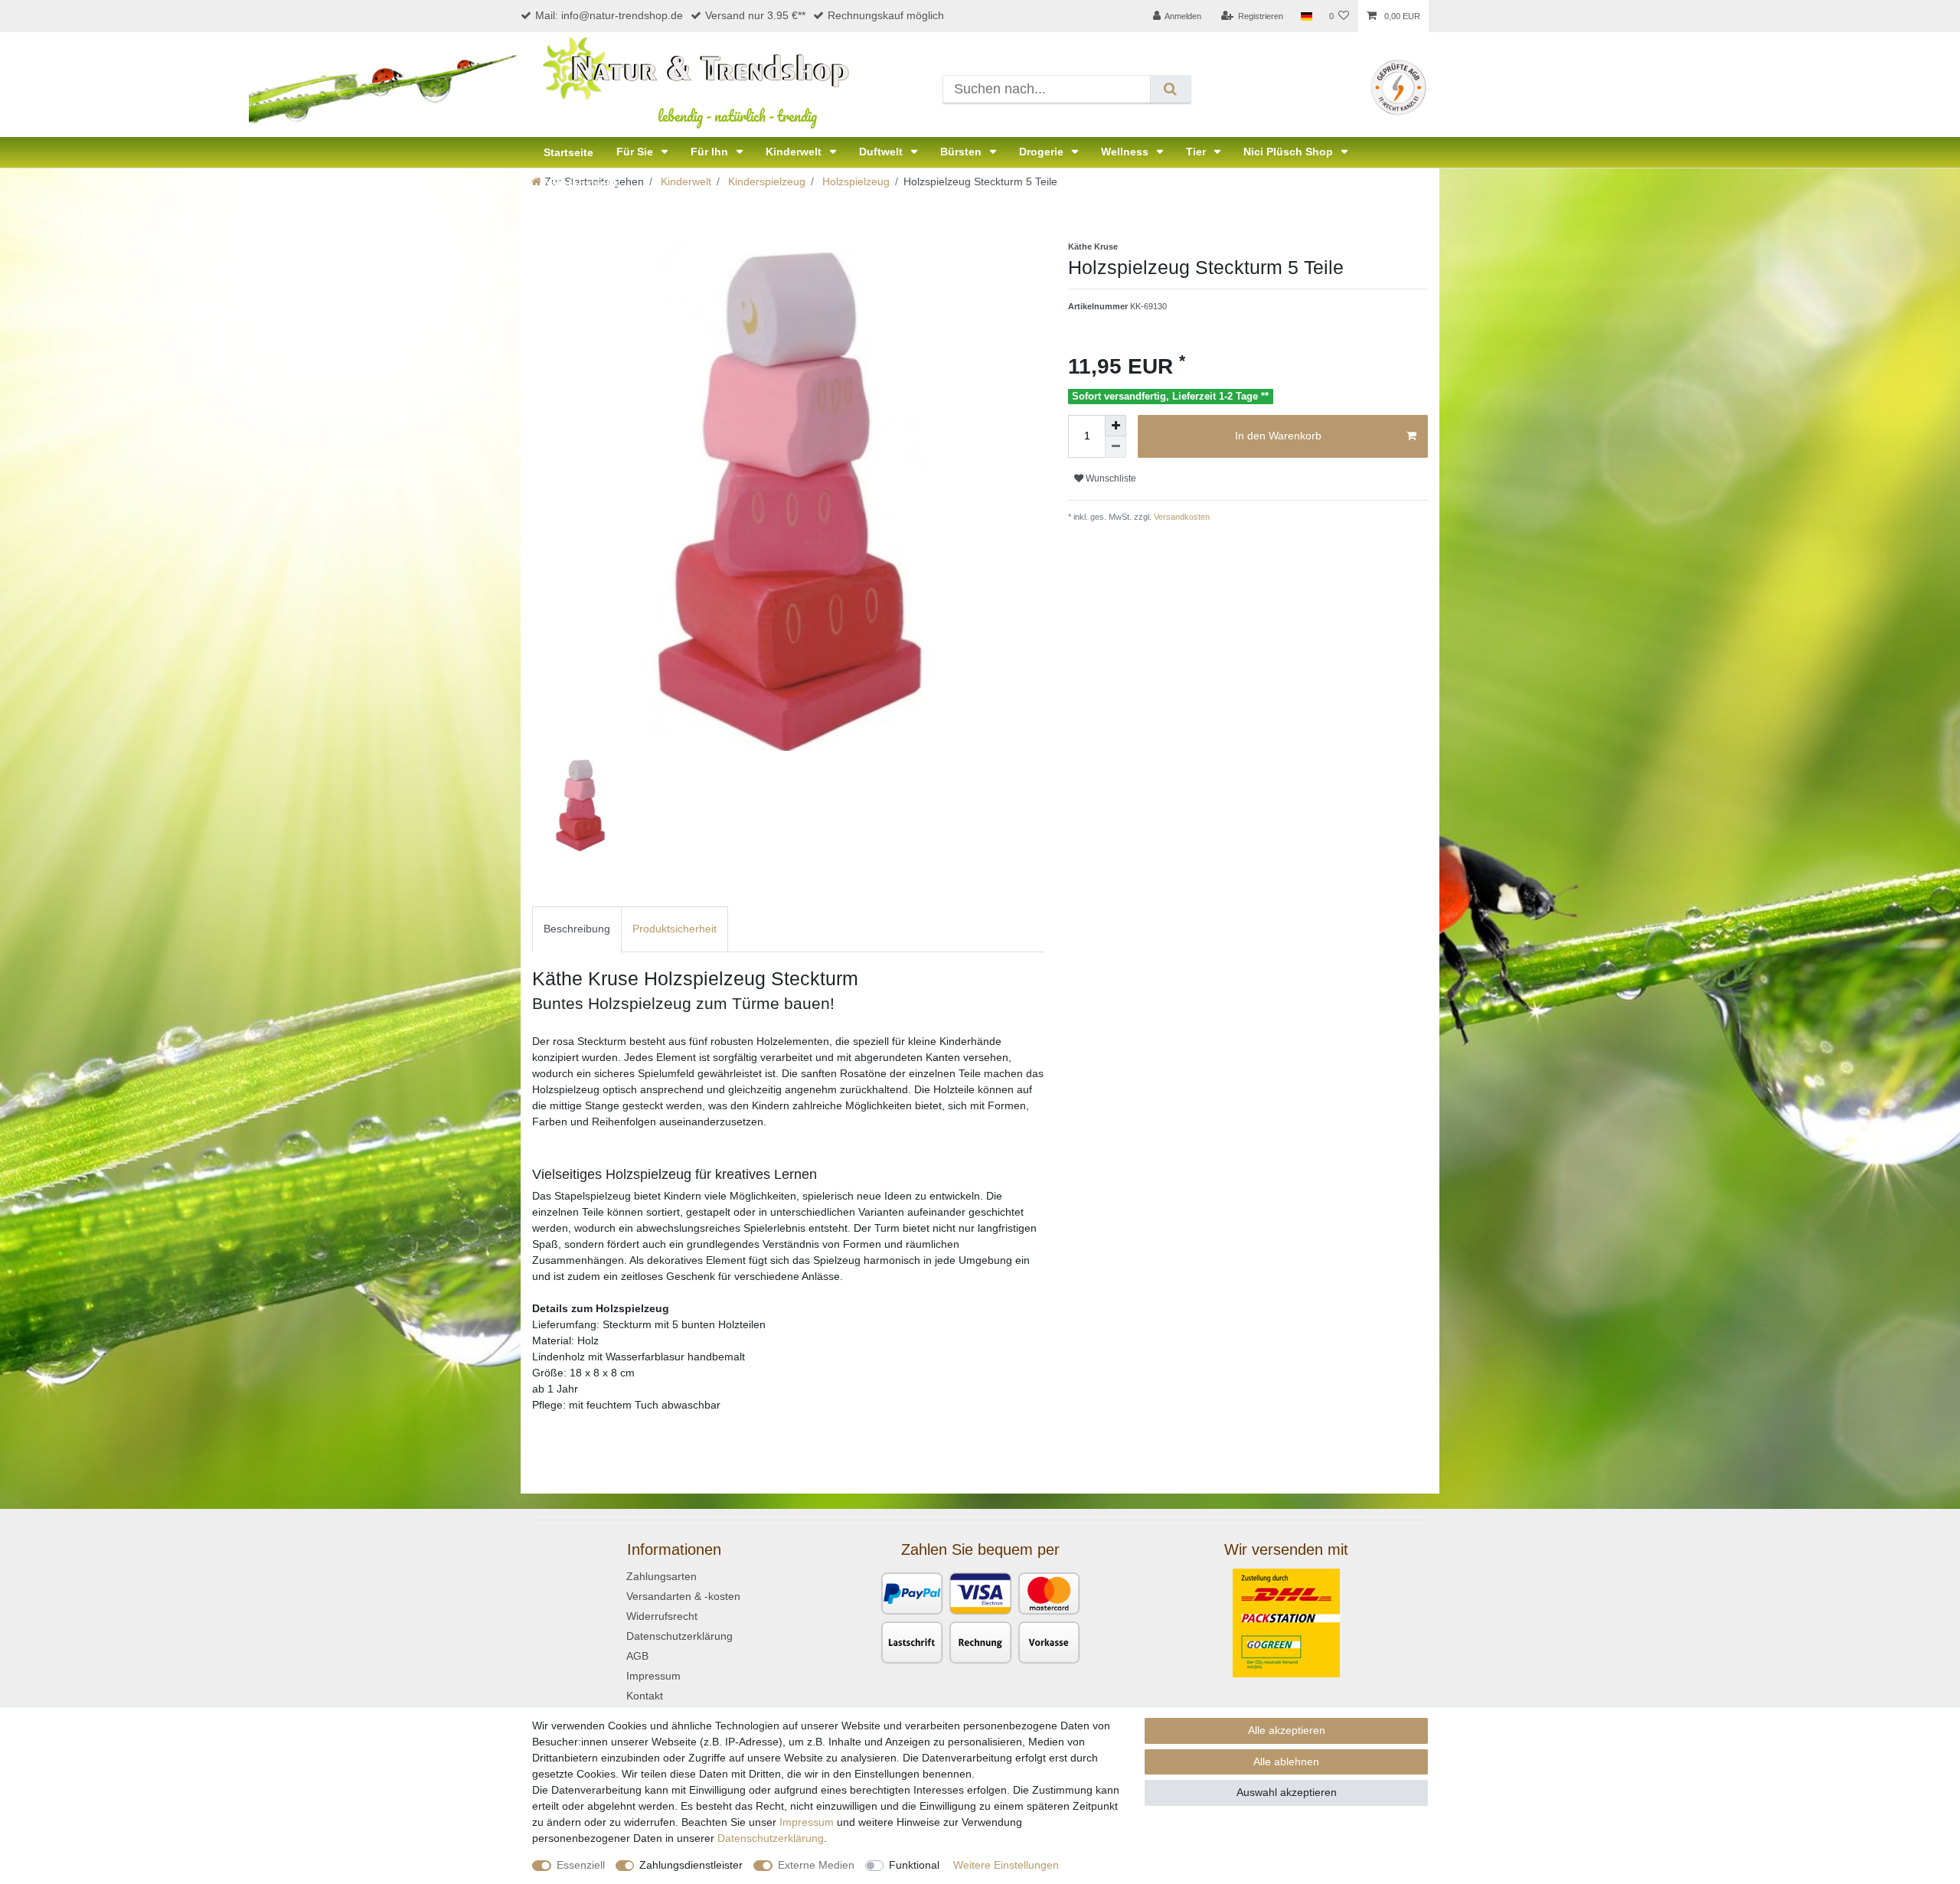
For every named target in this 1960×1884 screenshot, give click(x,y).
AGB (637, 1656)
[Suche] (1170, 89)
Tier (1197, 152)
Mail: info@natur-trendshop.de (609, 15)
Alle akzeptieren (1287, 1730)
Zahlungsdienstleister (691, 1865)
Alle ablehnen (1286, 1762)
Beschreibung (577, 929)
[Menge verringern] (1116, 447)
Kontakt (645, 1696)
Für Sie (636, 152)
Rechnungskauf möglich (886, 15)
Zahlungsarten (661, 1576)
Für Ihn (711, 152)
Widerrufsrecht (662, 1616)
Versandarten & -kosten (683, 1596)
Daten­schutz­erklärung (771, 1838)
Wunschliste (1110, 478)
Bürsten (962, 152)
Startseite (568, 152)
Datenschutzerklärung (679, 1636)
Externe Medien (816, 1865)
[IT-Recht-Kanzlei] (1398, 87)
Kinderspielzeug (765, 181)
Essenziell (581, 1865)
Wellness (1126, 152)
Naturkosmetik (581, 183)
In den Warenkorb (1278, 436)
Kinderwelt (795, 152)
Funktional (914, 1865)
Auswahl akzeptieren (1287, 1792)
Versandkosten (1181, 517)
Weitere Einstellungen (1006, 1865)
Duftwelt (882, 152)
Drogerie (1043, 152)
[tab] (577, 929)
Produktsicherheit (675, 929)
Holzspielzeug (854, 181)
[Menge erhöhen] (1116, 426)
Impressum (653, 1676)
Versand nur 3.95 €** (755, 15)
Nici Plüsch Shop (1290, 152)
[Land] (1306, 16)
